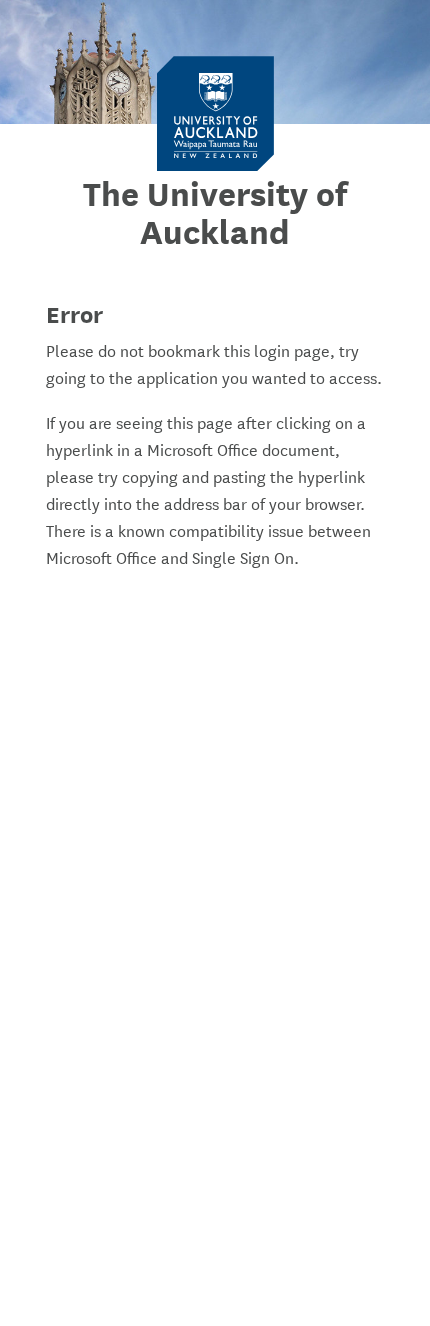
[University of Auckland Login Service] (215, 112)
